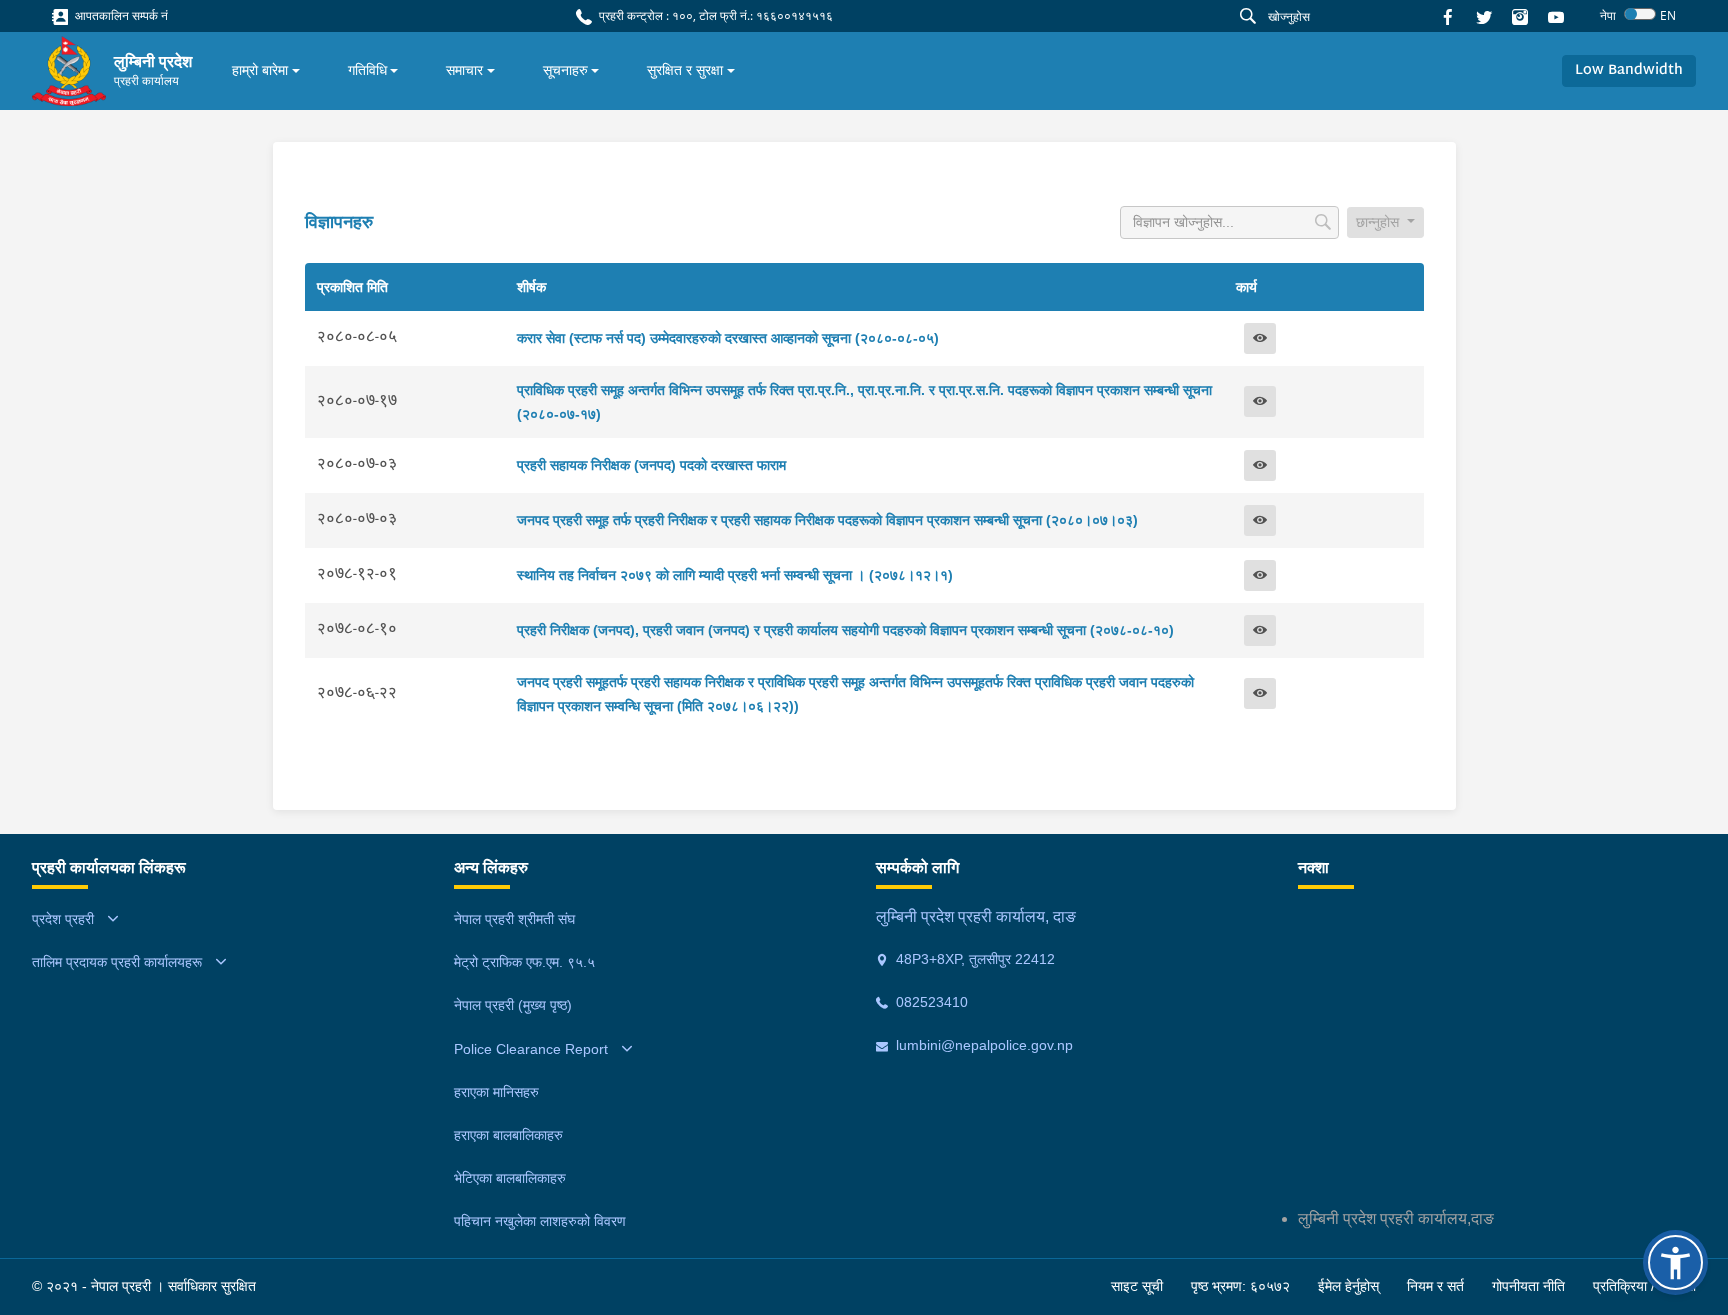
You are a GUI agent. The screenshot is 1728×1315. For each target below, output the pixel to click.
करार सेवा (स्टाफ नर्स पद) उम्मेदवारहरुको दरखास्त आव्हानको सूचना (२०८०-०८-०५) (728, 338)
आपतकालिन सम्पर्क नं (120, 15)
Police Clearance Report (531, 1049)
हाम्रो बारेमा (260, 70)
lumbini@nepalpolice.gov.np (982, 1045)
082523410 (930, 1002)
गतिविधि (367, 70)
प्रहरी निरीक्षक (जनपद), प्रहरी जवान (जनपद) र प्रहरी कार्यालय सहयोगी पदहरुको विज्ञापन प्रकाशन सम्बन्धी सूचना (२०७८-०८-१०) (845, 630)
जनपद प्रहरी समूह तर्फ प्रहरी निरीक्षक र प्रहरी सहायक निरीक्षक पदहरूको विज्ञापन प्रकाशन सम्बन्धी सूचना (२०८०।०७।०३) (827, 520)
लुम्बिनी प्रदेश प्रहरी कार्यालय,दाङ (1396, 1218)
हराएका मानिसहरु (496, 1092)
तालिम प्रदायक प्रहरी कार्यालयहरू (117, 962)
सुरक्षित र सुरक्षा (685, 70)
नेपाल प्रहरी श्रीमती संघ (514, 919)
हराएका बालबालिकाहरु (508, 1135)
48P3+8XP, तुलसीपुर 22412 (973, 959)
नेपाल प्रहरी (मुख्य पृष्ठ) (513, 1005)
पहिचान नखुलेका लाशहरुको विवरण (540, 1221)
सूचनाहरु (565, 70)
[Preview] (1260, 338)
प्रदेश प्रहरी (63, 919)
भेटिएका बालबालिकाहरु (510, 1178)
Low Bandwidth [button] (1629, 70)
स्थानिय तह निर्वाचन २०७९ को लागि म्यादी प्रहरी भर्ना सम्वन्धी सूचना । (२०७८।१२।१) (735, 575)
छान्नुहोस (1379, 222)
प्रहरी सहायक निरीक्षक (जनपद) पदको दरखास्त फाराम (651, 465)
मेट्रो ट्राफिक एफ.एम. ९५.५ (524, 962)
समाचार (464, 70)
